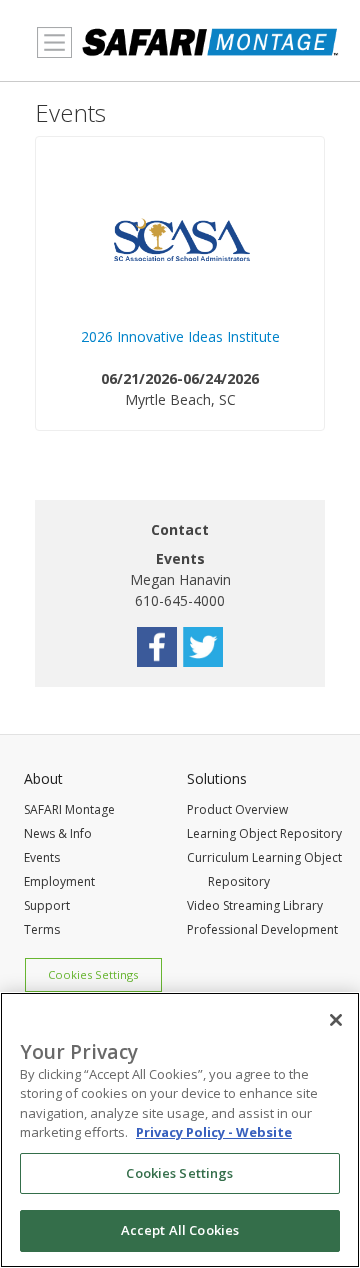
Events (42, 857)
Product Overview (237, 809)
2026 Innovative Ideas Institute (180, 336)
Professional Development (262, 929)
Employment (59, 881)
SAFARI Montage (69, 809)
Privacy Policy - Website (214, 1132)
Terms (42, 929)
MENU (49, 67)
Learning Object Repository (264, 833)
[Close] (336, 1020)
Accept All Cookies (180, 1230)
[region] (180, 1130)
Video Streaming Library (255, 905)
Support (47, 905)
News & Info (58, 833)
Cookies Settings (93, 974)
